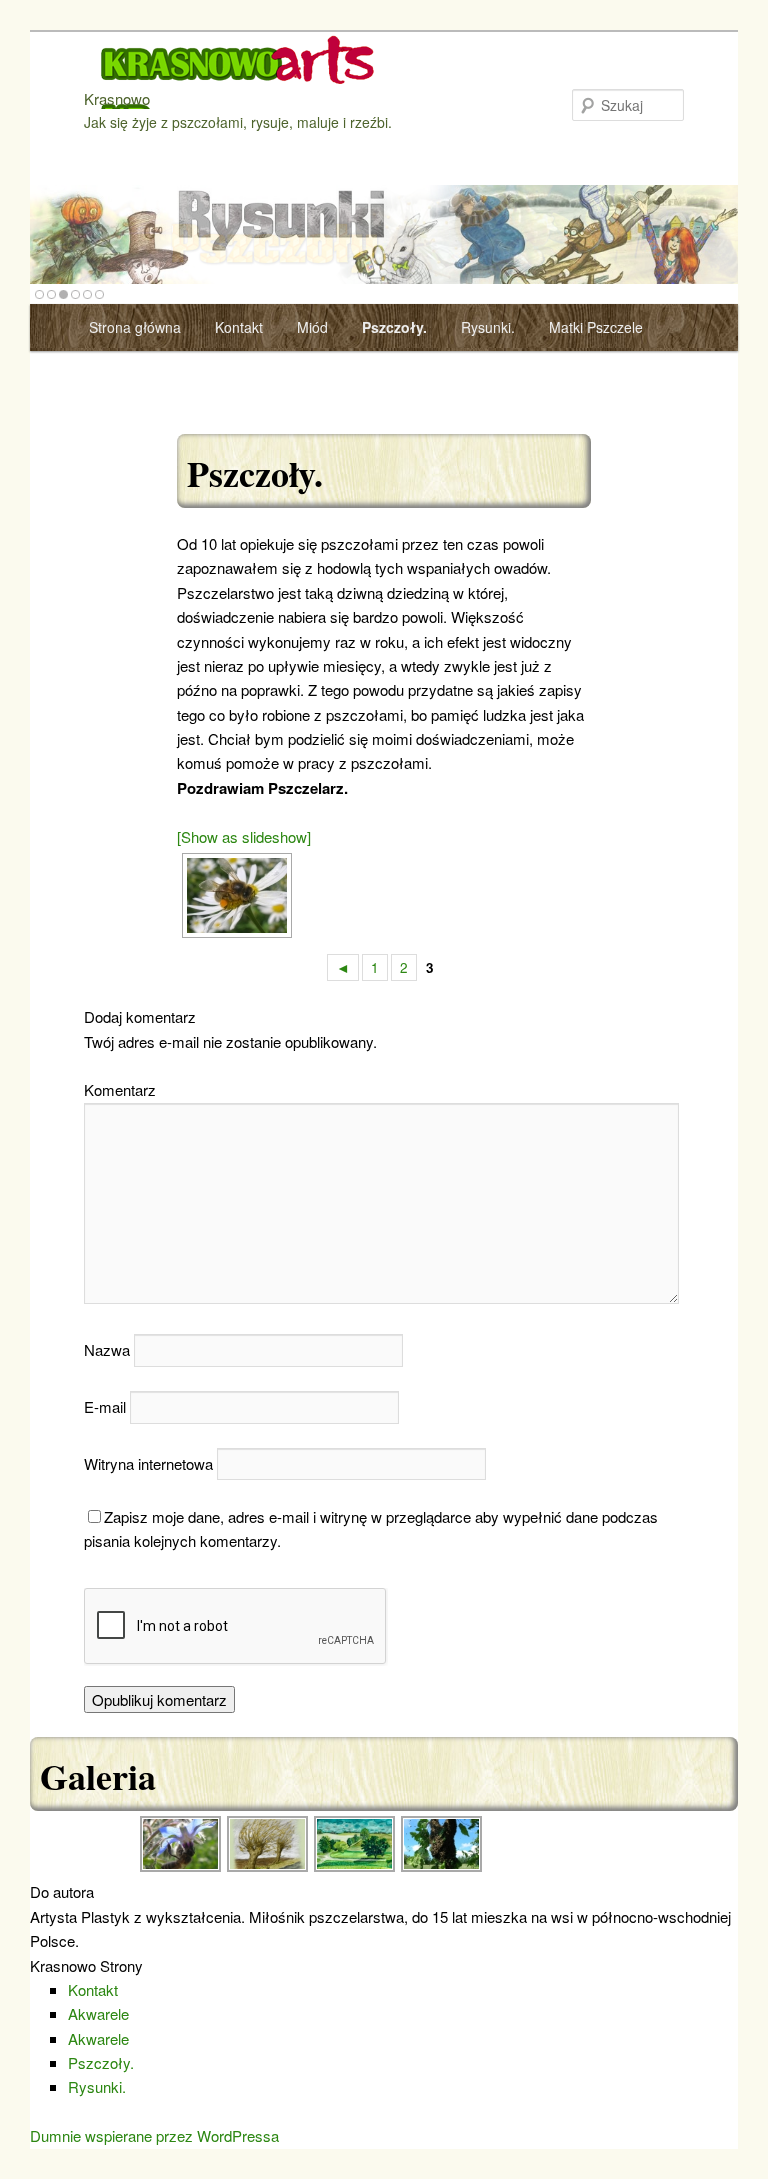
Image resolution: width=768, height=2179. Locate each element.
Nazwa (107, 1349)
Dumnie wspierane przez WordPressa (154, 2135)
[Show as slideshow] (244, 836)
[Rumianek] (234, 895)
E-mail (105, 1406)
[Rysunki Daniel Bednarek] (384, 238)
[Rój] (442, 1867)
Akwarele (98, 2013)
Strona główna (135, 327)
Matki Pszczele (596, 327)
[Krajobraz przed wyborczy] (268, 1867)
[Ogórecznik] (181, 1867)
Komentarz (120, 1089)
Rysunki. (488, 327)
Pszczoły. (394, 327)
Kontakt (239, 327)
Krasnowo (117, 98)
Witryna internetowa (148, 1463)
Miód (312, 327)
